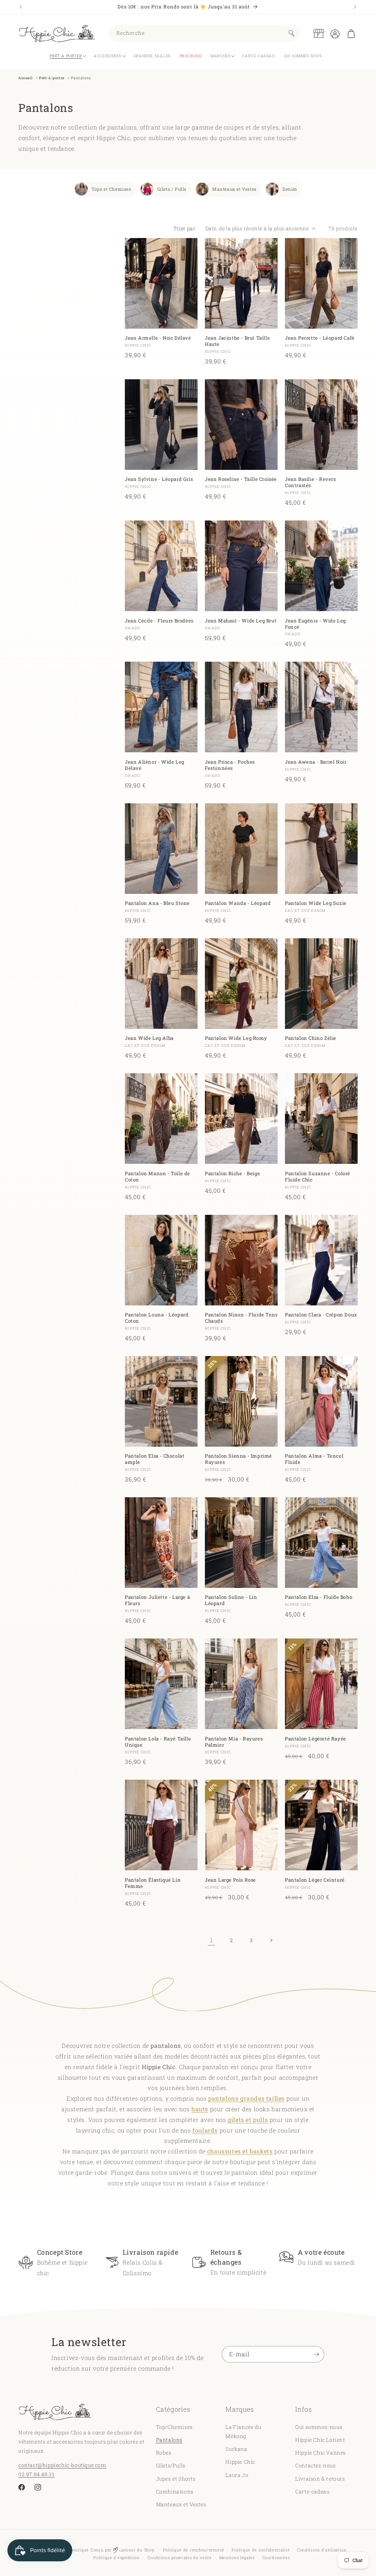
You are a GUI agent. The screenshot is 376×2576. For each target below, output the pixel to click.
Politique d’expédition (116, 2557)
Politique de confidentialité (261, 2550)
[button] (351, 33)
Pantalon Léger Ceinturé (315, 1880)
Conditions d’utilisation (322, 2550)
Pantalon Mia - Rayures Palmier (234, 1742)
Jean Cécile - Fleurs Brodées (159, 621)
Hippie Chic (240, 2462)
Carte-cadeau (312, 2491)
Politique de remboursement (194, 2550)
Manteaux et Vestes (234, 189)
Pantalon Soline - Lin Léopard (231, 1600)
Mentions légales (237, 2557)
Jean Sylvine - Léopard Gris (159, 479)
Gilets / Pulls (172, 189)
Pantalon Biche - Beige (232, 1174)
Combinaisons (175, 2491)
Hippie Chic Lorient (320, 2440)
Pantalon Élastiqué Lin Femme (153, 1883)
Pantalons (169, 2440)
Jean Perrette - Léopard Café (320, 338)
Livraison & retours (320, 2479)
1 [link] (211, 1940)
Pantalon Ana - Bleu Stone (157, 903)
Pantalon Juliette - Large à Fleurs (157, 1600)
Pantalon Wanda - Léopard (238, 903)
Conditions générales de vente (180, 2557)
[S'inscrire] (316, 2354)
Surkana (236, 2449)
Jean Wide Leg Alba (149, 1038)
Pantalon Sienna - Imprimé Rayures (238, 1459)
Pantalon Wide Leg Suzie (316, 903)
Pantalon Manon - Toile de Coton (158, 1177)
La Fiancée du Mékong (243, 2431)
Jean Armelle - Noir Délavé (158, 338)
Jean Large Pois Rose (230, 1880)
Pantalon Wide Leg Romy (236, 1038)
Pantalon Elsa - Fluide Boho (319, 1597)
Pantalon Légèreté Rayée (316, 1739)
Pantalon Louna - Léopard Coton (157, 1318)
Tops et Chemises (111, 189)
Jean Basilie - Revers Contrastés (310, 482)
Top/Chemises (174, 2427)
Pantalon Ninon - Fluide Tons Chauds (241, 1318)
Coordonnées (276, 2557)
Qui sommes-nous (319, 2427)
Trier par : (185, 228)
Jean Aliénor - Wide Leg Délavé (155, 765)
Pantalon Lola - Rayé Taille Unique (158, 1742)
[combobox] (204, 34)
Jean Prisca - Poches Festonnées (230, 765)
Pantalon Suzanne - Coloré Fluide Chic (318, 1177)
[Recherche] (292, 33)
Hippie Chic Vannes (321, 2453)
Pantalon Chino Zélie (311, 1038)
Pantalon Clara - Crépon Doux (321, 1315)
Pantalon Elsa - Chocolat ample (155, 1459)
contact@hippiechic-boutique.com (62, 2465)
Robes (164, 2453)
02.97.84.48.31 (36, 2474)
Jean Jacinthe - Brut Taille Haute (237, 341)
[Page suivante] (271, 1940)
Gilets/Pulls (171, 2465)
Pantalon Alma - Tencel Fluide (314, 1459)
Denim (290, 189)
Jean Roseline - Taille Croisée (241, 479)
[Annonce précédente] (21, 7)
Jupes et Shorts (176, 2479)
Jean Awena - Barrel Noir (316, 762)
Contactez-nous (315, 2465)
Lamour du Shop (136, 2550)
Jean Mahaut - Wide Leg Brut (241, 621)
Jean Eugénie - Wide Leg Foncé (315, 624)
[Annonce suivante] (355, 7)
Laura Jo (237, 2475)
